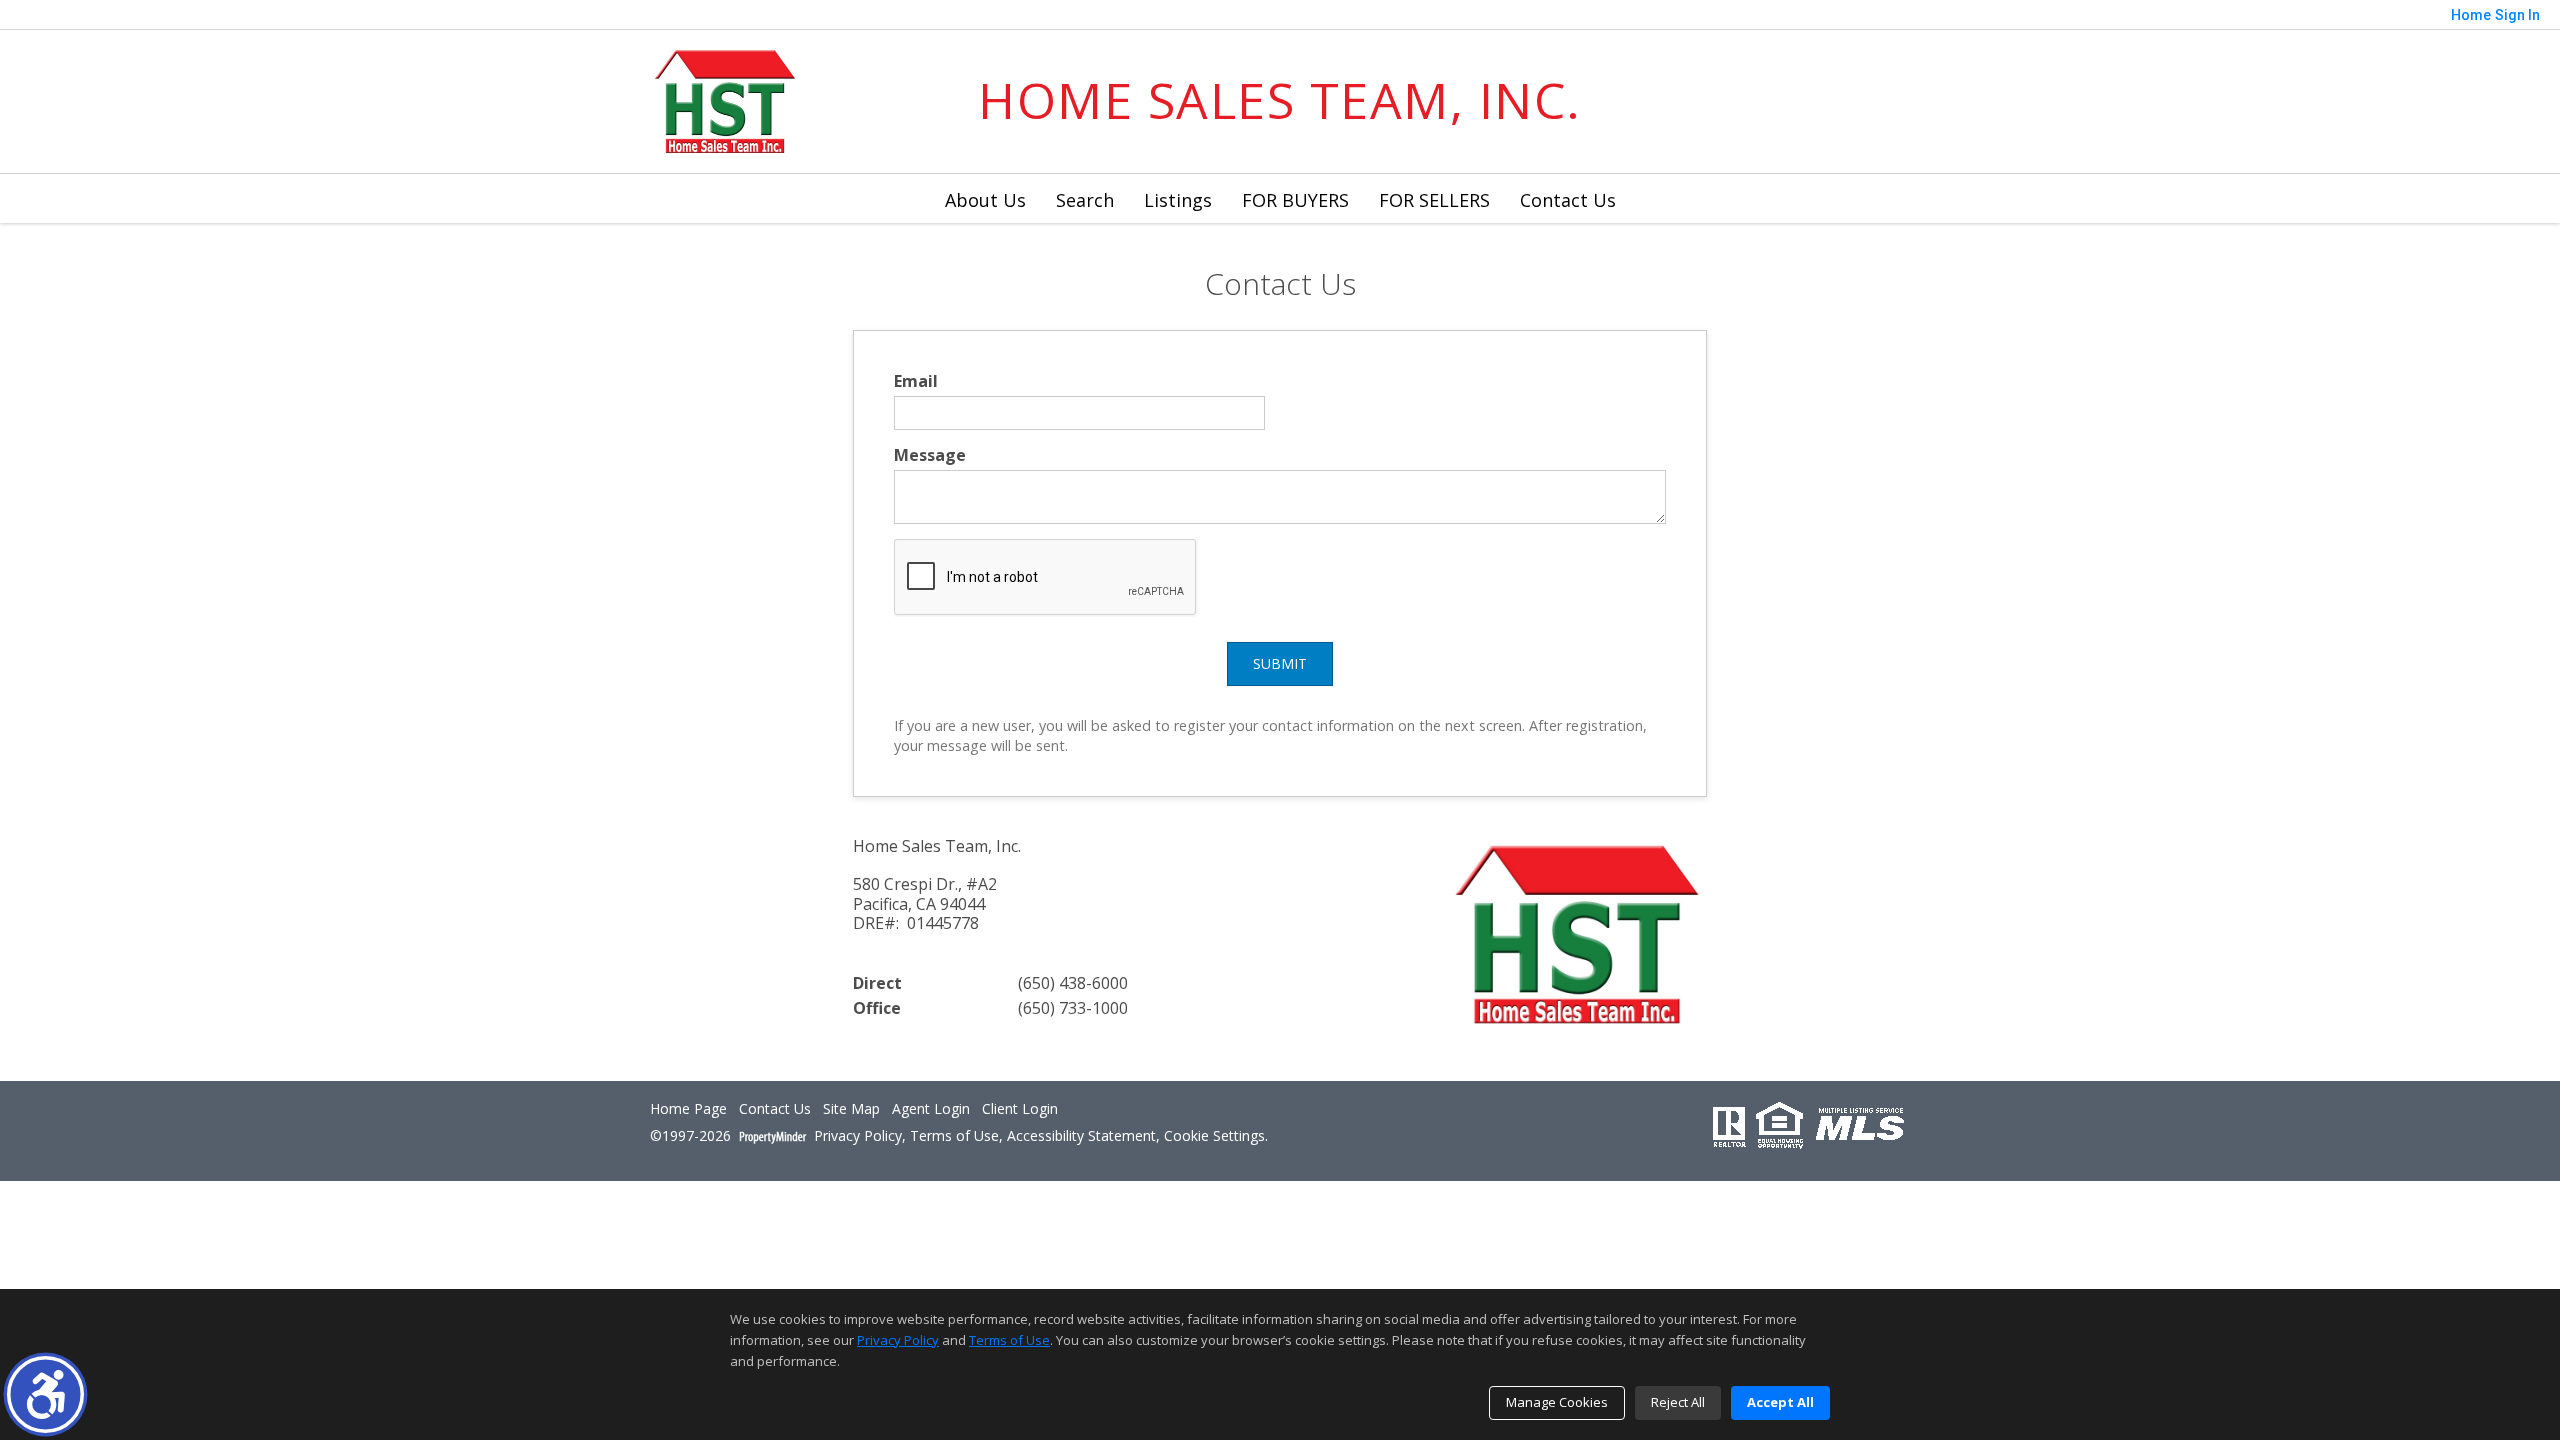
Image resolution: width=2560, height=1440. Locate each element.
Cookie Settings (1214, 1136)
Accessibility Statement (1081, 1136)
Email (916, 381)
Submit (1280, 663)
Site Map (851, 1109)
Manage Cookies (1557, 1402)
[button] (45, 1394)
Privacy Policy (858, 1136)
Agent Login (931, 1109)
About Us (985, 200)
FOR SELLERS (1434, 200)
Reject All (1678, 1402)
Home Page (688, 1109)
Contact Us (1568, 200)
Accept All (1780, 1402)
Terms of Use (954, 1136)
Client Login (1020, 1109)
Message (930, 455)
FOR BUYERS (1295, 200)
